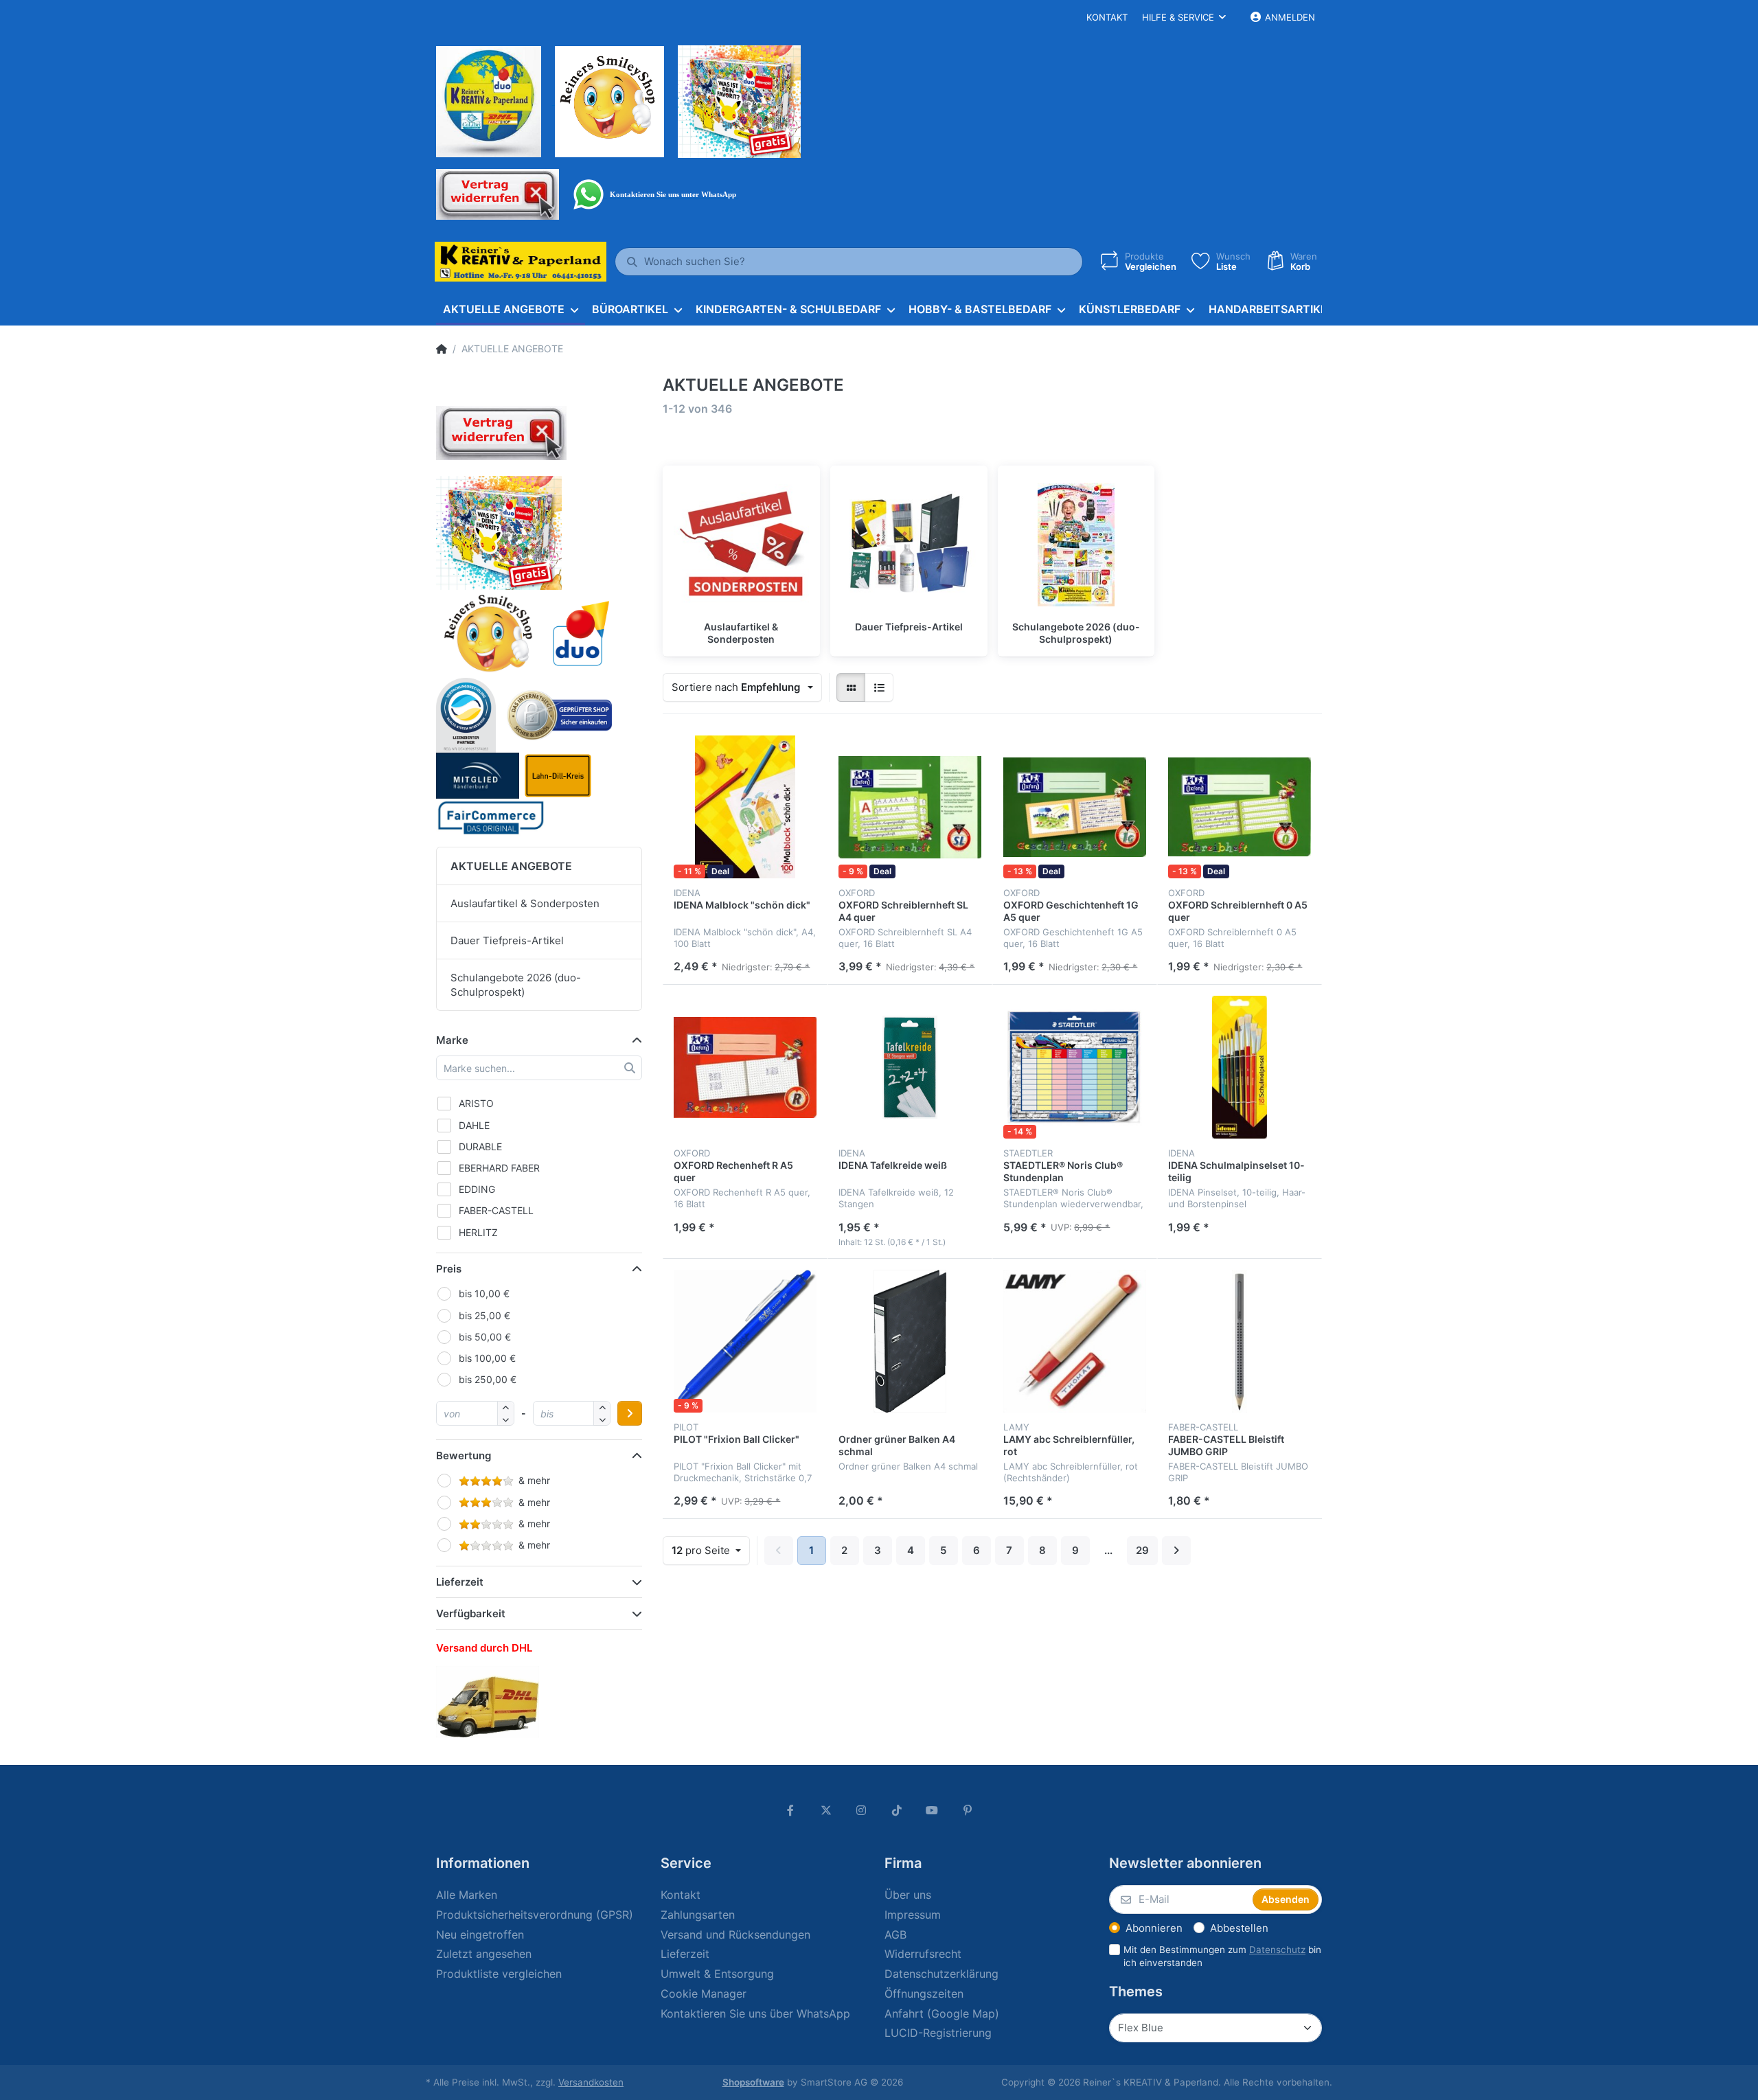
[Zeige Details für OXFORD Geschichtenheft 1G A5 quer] (1075, 807)
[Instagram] (861, 1810)
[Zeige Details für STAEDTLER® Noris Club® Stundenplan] (1075, 1067)
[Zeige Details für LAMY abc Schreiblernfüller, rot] (1075, 1341)
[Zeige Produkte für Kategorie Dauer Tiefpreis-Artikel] (909, 544)
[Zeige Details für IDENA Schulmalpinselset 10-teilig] (1240, 1067)
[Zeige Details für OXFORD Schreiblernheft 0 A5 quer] (1240, 807)
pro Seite (702, 1550)
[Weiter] (1176, 1551)
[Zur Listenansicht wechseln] (879, 687)
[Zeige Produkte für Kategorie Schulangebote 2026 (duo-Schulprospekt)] (1076, 544)
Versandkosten (591, 2082)
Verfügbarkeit (471, 1613)
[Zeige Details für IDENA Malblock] (745, 807)
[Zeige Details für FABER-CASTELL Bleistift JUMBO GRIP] (1240, 1341)
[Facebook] (790, 1810)
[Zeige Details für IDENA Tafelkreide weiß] (910, 1067)
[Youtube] (933, 1810)
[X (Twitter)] (826, 1810)
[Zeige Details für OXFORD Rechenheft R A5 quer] (745, 1067)
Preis (449, 1269)
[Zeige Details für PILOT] (745, 1341)
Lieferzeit (460, 1582)
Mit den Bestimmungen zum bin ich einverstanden (1222, 1956)
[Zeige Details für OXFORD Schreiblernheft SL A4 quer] (910, 807)
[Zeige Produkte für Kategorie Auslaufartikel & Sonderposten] (741, 544)
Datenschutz (1277, 1950)
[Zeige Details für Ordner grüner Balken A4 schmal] (910, 1341)
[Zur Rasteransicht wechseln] (851, 687)
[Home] (442, 349)
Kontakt (1107, 17)
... (1108, 1550)
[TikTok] (897, 1810)
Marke (452, 1040)
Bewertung (464, 1456)
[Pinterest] (968, 1810)
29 (1142, 1550)
